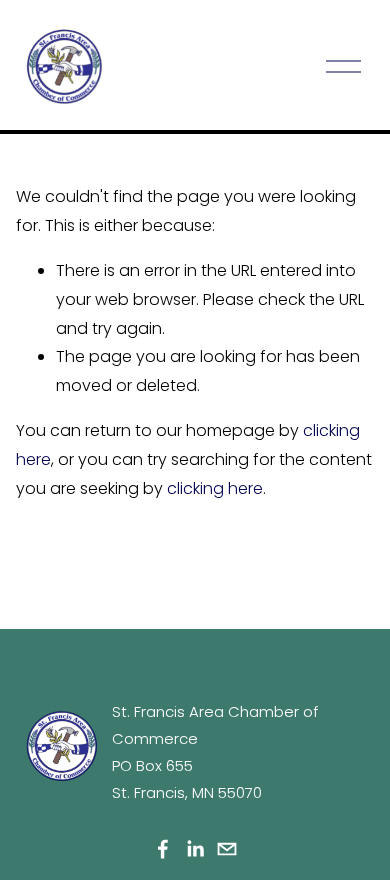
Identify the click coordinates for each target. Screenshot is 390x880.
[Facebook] (163, 849)
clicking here (215, 488)
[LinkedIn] (195, 849)
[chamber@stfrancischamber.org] (227, 849)
